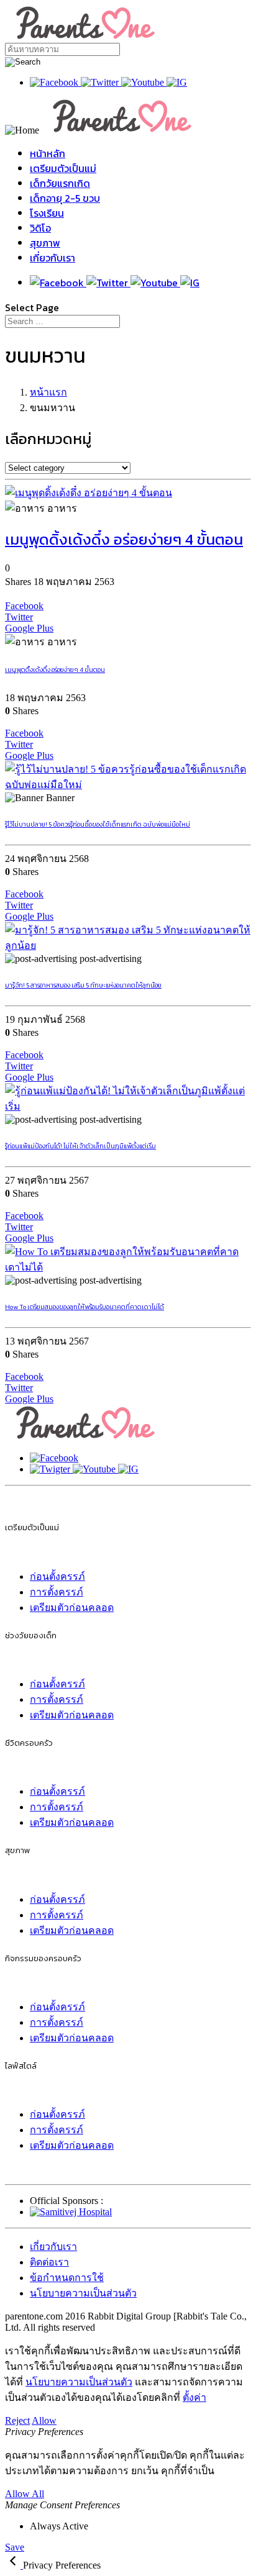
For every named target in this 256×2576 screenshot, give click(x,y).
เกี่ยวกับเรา (53, 258)
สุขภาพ (45, 243)
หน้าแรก (48, 392)
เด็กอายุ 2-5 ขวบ (65, 198)
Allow (44, 2420)
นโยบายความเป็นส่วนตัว (83, 2293)
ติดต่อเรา (49, 2262)
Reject (17, 2420)
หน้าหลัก (48, 153)
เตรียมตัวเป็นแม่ (63, 168)
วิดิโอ (40, 228)
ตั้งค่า (194, 2397)
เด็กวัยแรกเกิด (60, 183)
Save (15, 2547)
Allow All (25, 2494)
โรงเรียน (47, 213)
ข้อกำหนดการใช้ (67, 2278)
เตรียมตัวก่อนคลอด (72, 1608)
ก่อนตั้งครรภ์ (57, 1576)
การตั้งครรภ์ (57, 1592)
